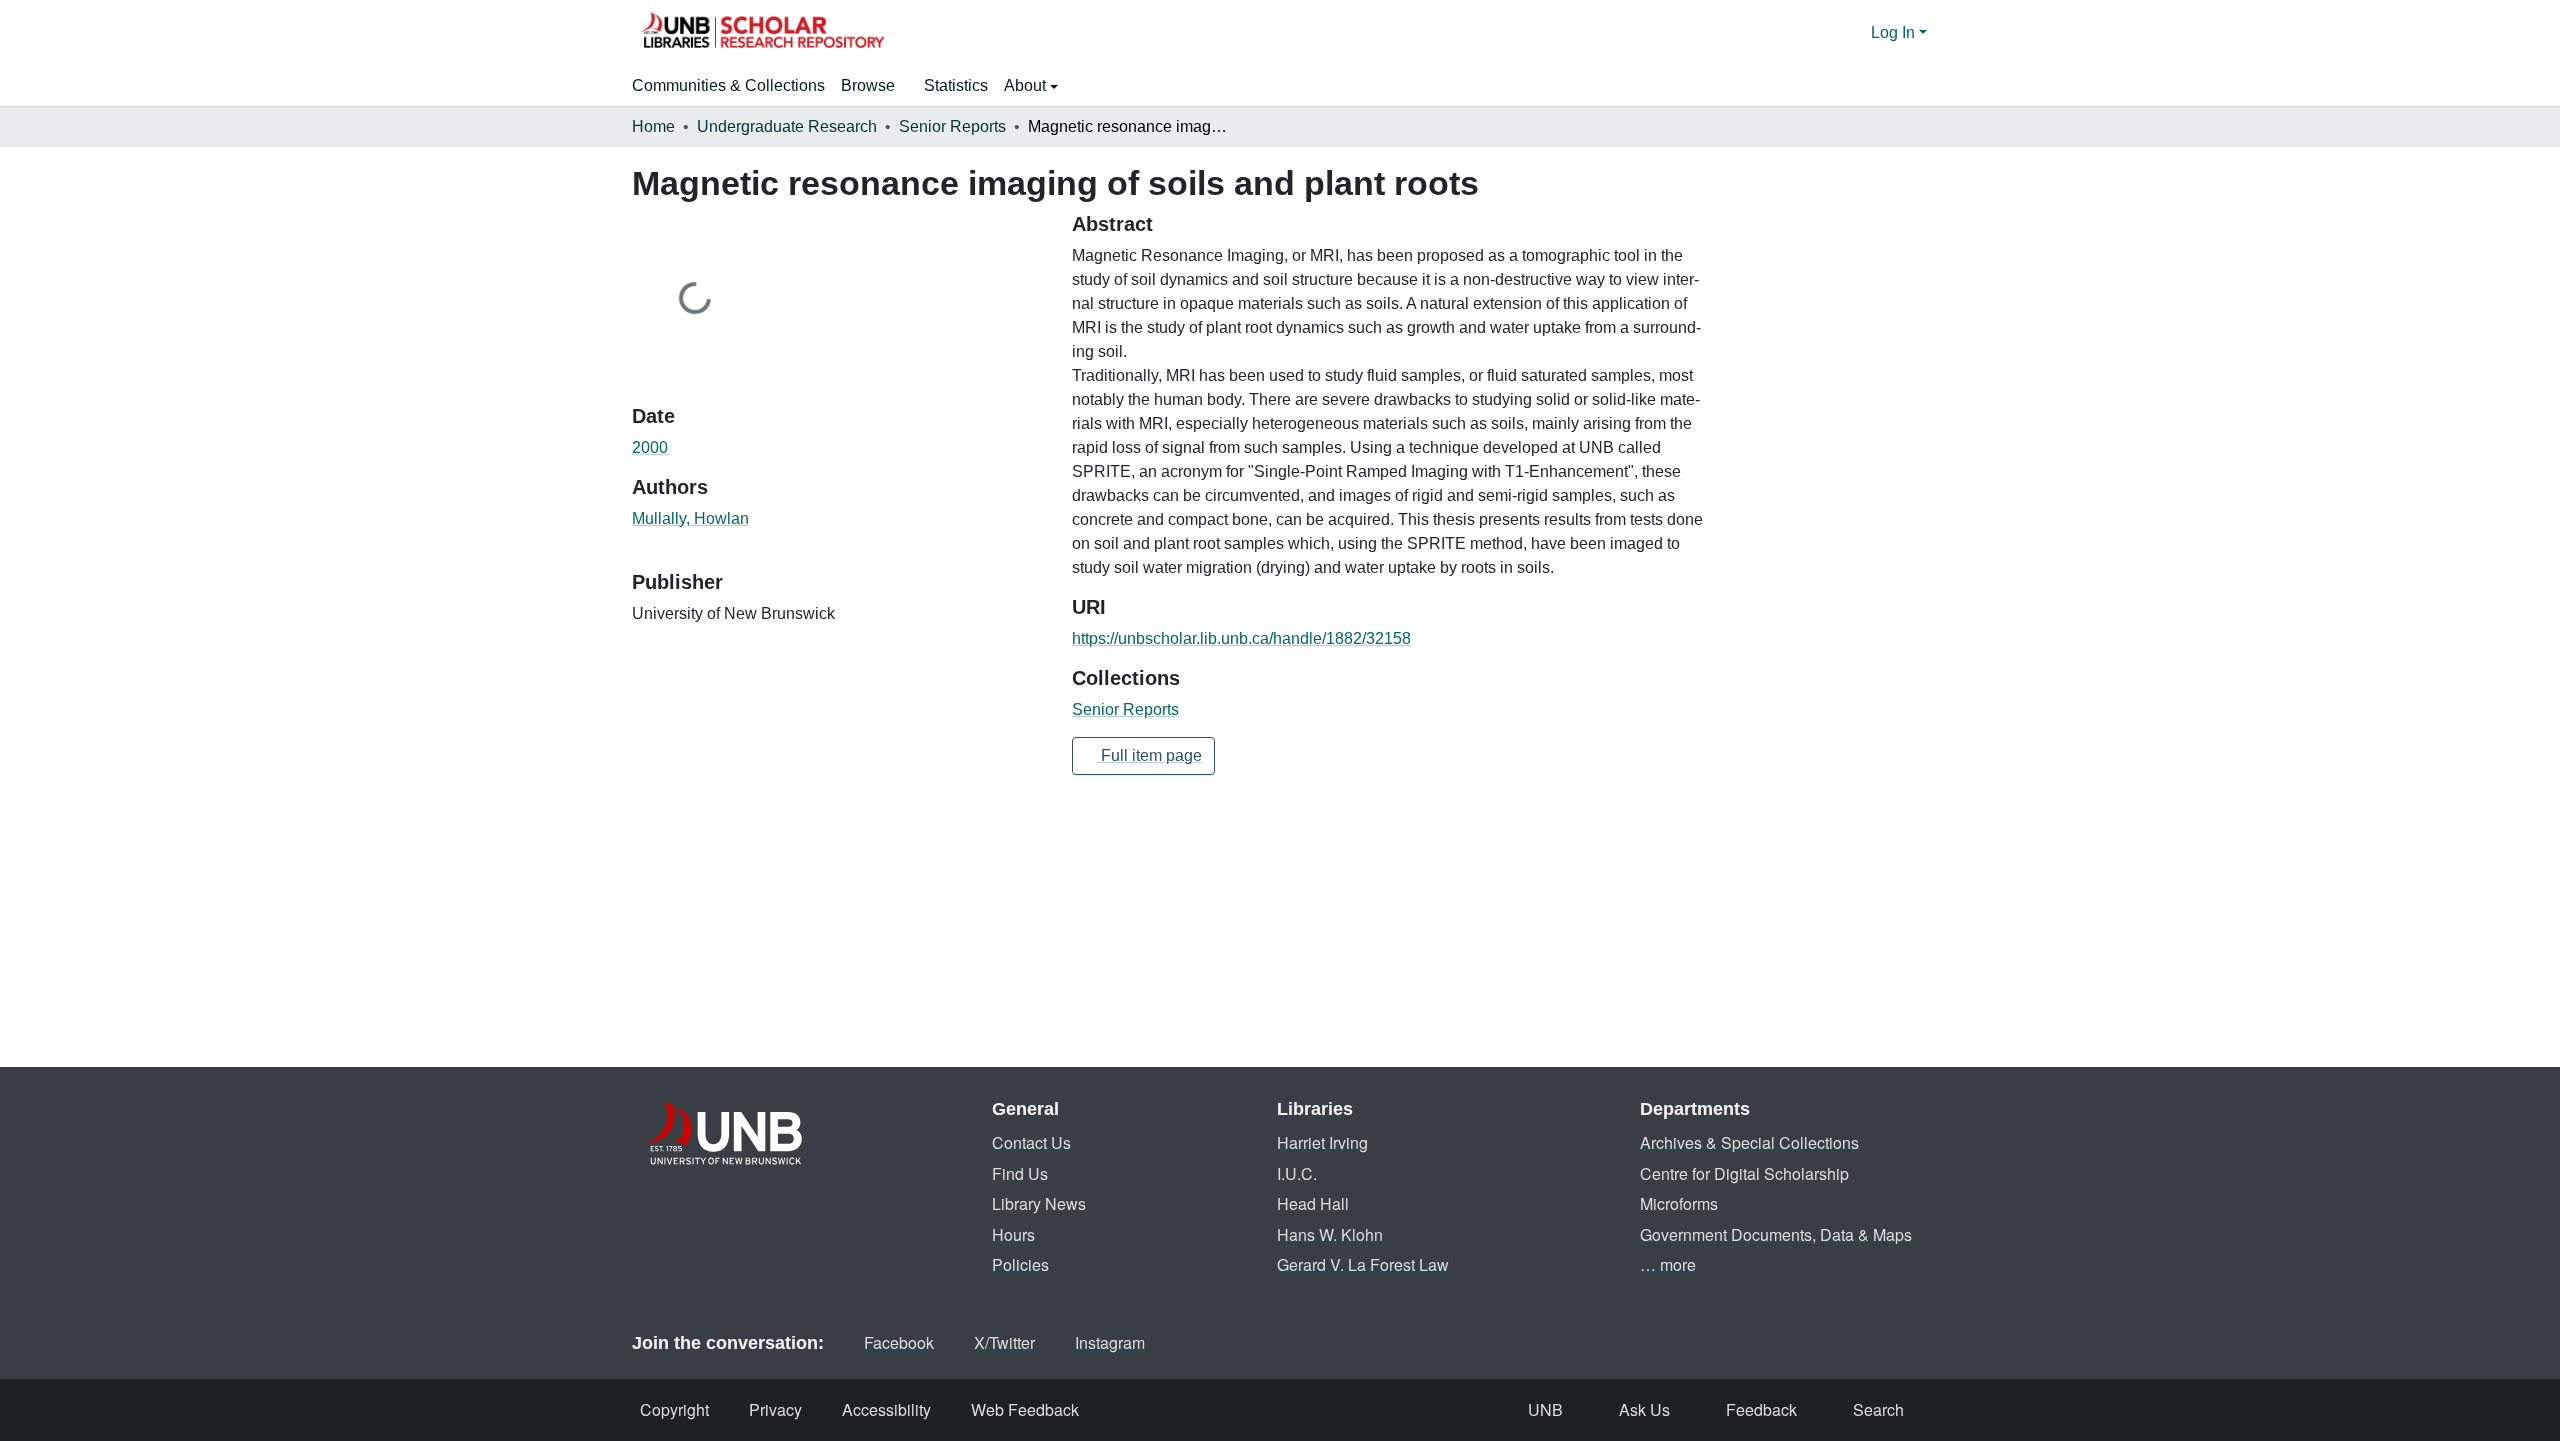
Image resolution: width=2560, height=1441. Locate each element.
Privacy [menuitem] (775, 1409)
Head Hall (1313, 1203)
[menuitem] (874, 86)
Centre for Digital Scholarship (1744, 1173)
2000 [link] (650, 447)
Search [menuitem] (1878, 1409)
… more (1668, 1264)
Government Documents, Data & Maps (1776, 1234)
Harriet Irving (1322, 1142)
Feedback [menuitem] (1761, 1409)
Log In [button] (1895, 32)
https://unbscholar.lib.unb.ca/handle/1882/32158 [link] (1241, 638)
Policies (1020, 1264)
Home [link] (653, 126)
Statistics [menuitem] (956, 85)
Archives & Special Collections (1749, 1142)
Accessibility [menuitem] (886, 1409)
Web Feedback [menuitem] (1025, 1409)
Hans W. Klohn (1330, 1234)
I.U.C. (1297, 1173)
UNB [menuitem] (1545, 1409)
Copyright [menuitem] (674, 1409)
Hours (1013, 1234)
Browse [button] (868, 85)
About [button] (1027, 85)
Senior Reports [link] (952, 126)
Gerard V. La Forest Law (1363, 1264)
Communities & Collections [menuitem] (728, 85)
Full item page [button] (1149, 755)
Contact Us (1031, 1142)
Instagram (1110, 1342)
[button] (762, 33)
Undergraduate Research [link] (787, 126)
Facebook (899, 1342)
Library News (1039, 1203)
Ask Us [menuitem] (1644, 1409)
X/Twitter (1004, 1342)
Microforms (1679, 1203)
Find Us (1020, 1173)
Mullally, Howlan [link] (690, 518)
